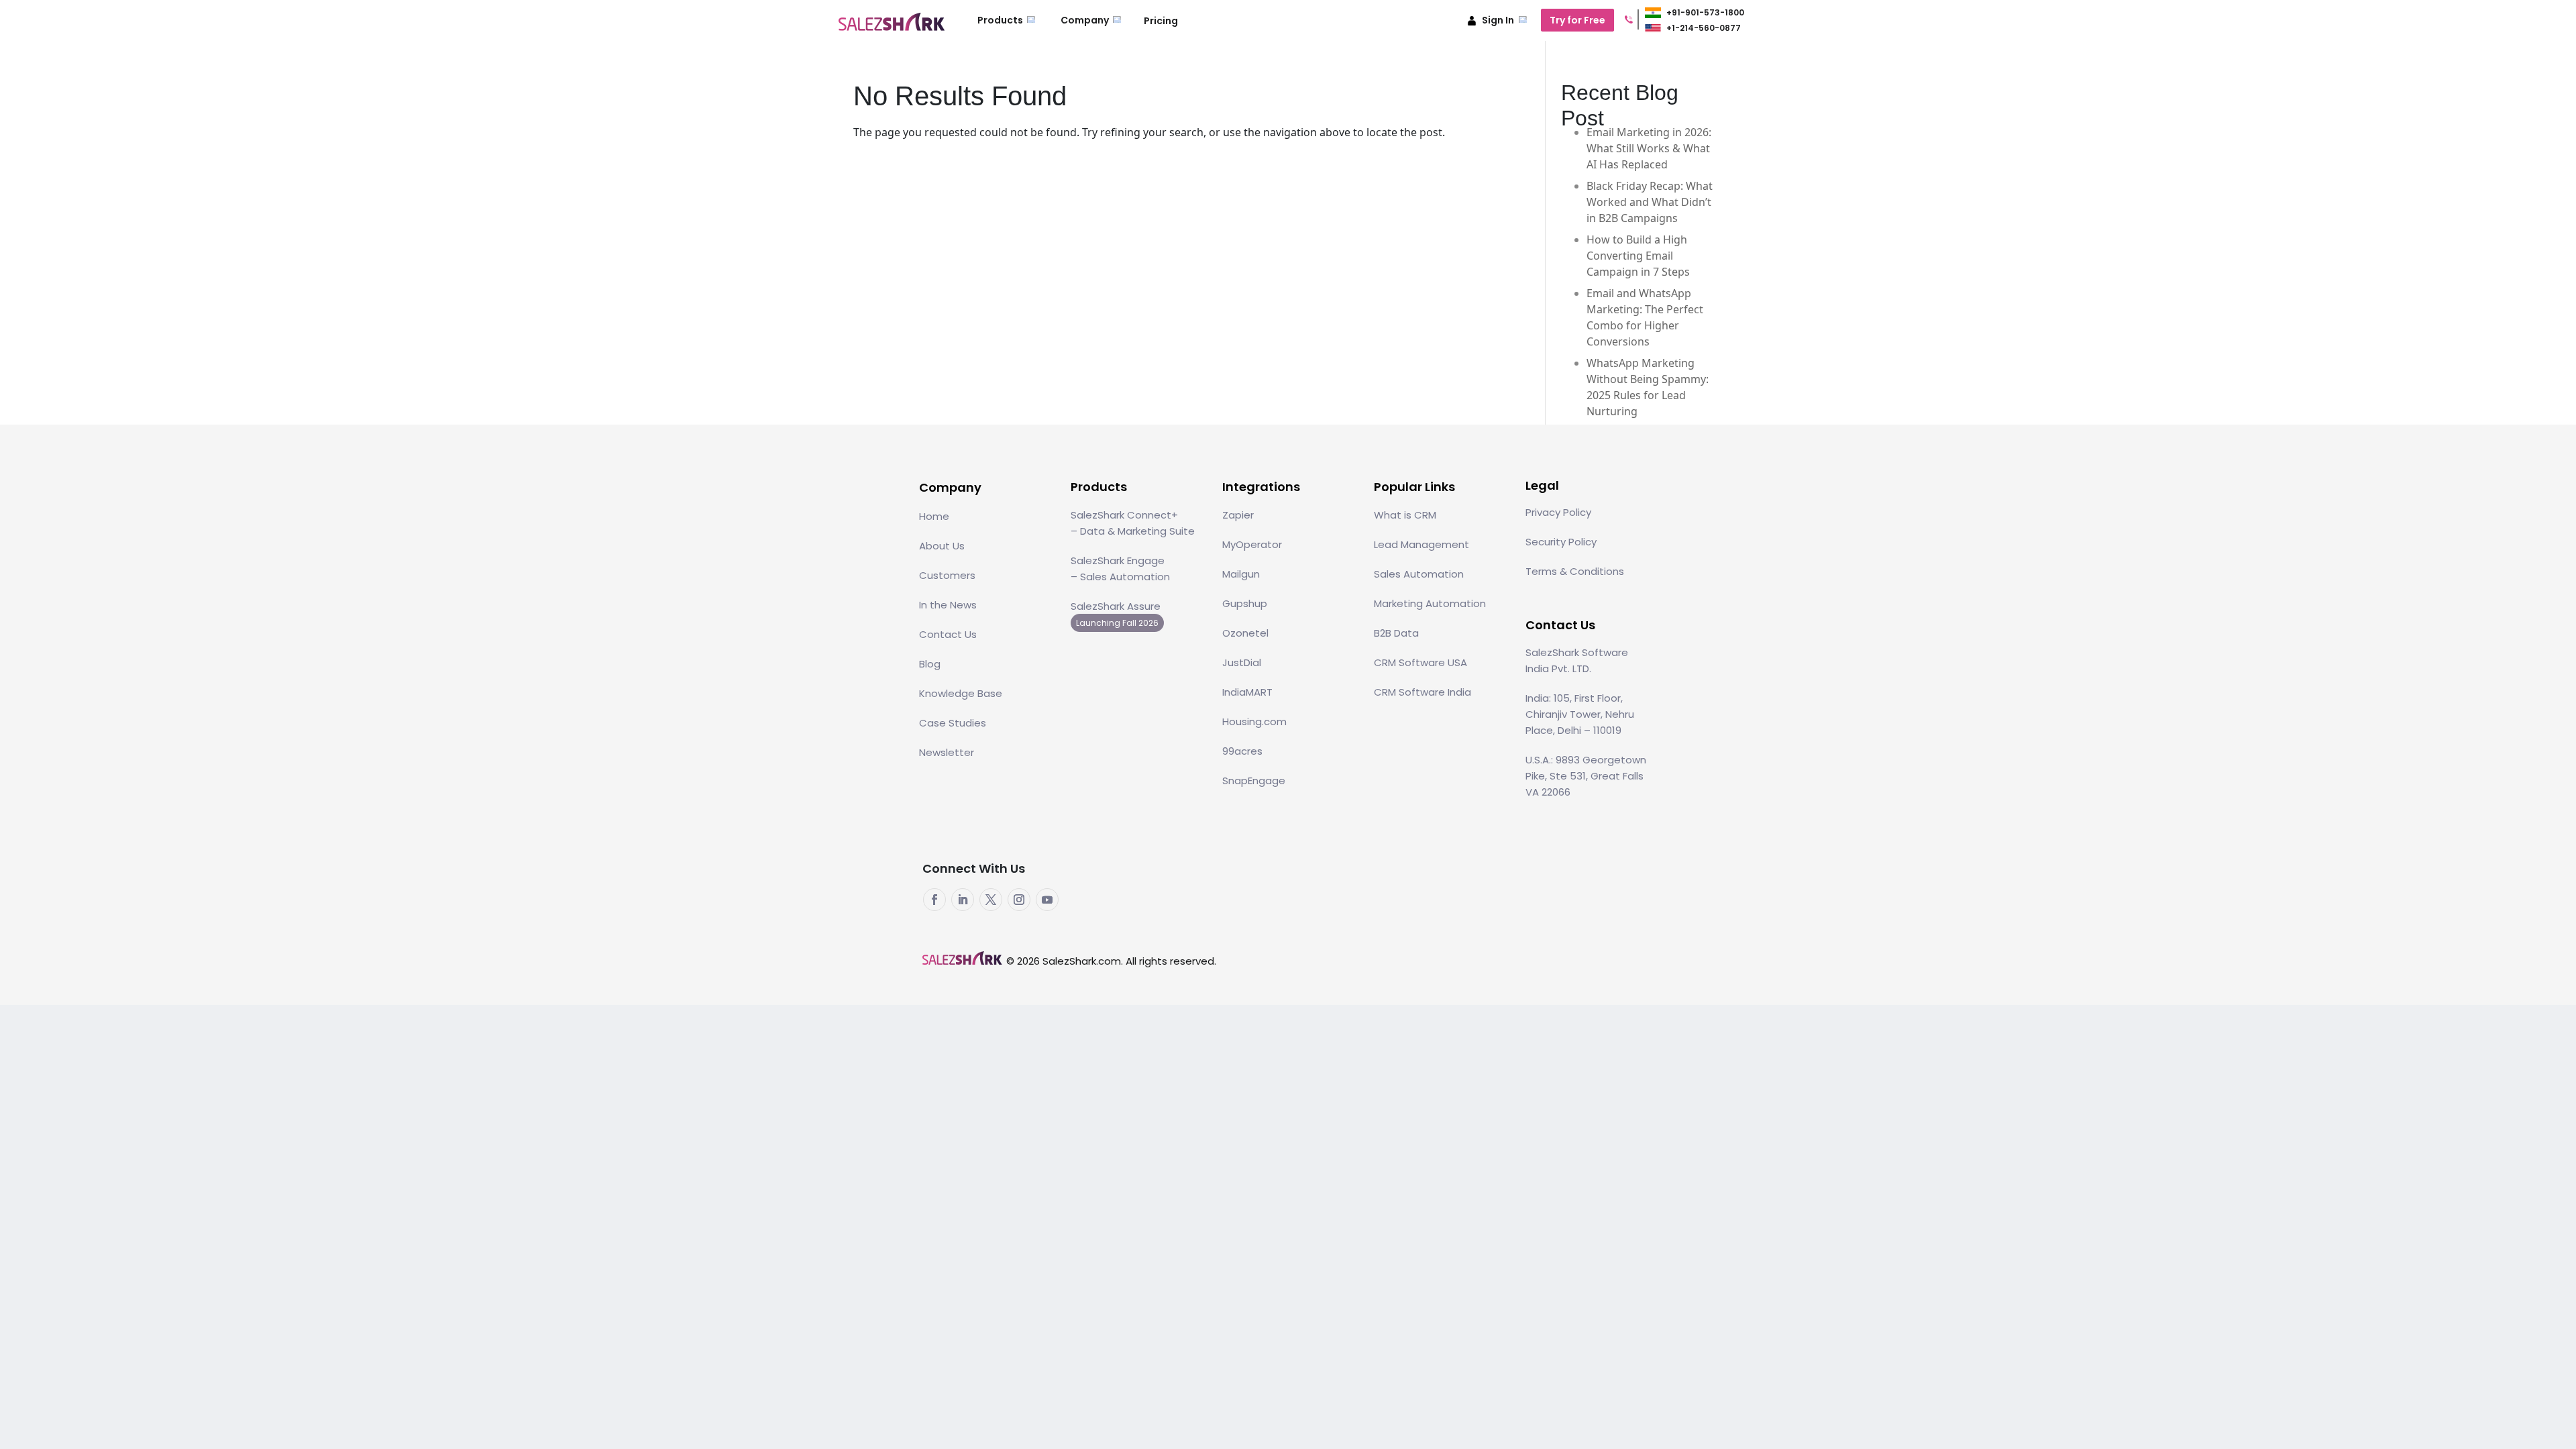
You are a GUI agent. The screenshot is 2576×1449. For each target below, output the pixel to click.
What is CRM (1405, 515)
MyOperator (1252, 544)
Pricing (1161, 21)
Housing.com (1254, 721)
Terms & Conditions (1575, 571)
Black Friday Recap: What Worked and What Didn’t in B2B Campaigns (1650, 202)
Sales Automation (1419, 574)
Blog (930, 664)
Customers (947, 575)
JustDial (1242, 662)
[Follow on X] (991, 900)
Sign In (1498, 20)
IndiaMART (1247, 692)
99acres (1242, 751)
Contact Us (948, 634)
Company (1086, 20)
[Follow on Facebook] (934, 900)
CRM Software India (1423, 692)
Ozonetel (1245, 633)
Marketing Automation (1430, 603)
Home (934, 516)
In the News (948, 605)
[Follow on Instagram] (1019, 900)
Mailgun (1241, 574)
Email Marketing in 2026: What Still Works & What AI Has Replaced (1649, 148)
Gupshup (1245, 603)
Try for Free (1577, 20)
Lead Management (1421, 544)
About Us (942, 546)
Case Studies (953, 723)
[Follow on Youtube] (1047, 900)
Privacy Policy (1558, 512)
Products (1001, 20)
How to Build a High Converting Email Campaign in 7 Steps (1638, 256)
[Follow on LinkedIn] (963, 900)
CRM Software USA (1420, 662)
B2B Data (1396, 633)
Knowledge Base (961, 693)
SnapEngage (1254, 781)
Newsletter (947, 752)
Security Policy (1561, 542)
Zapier (1238, 515)
